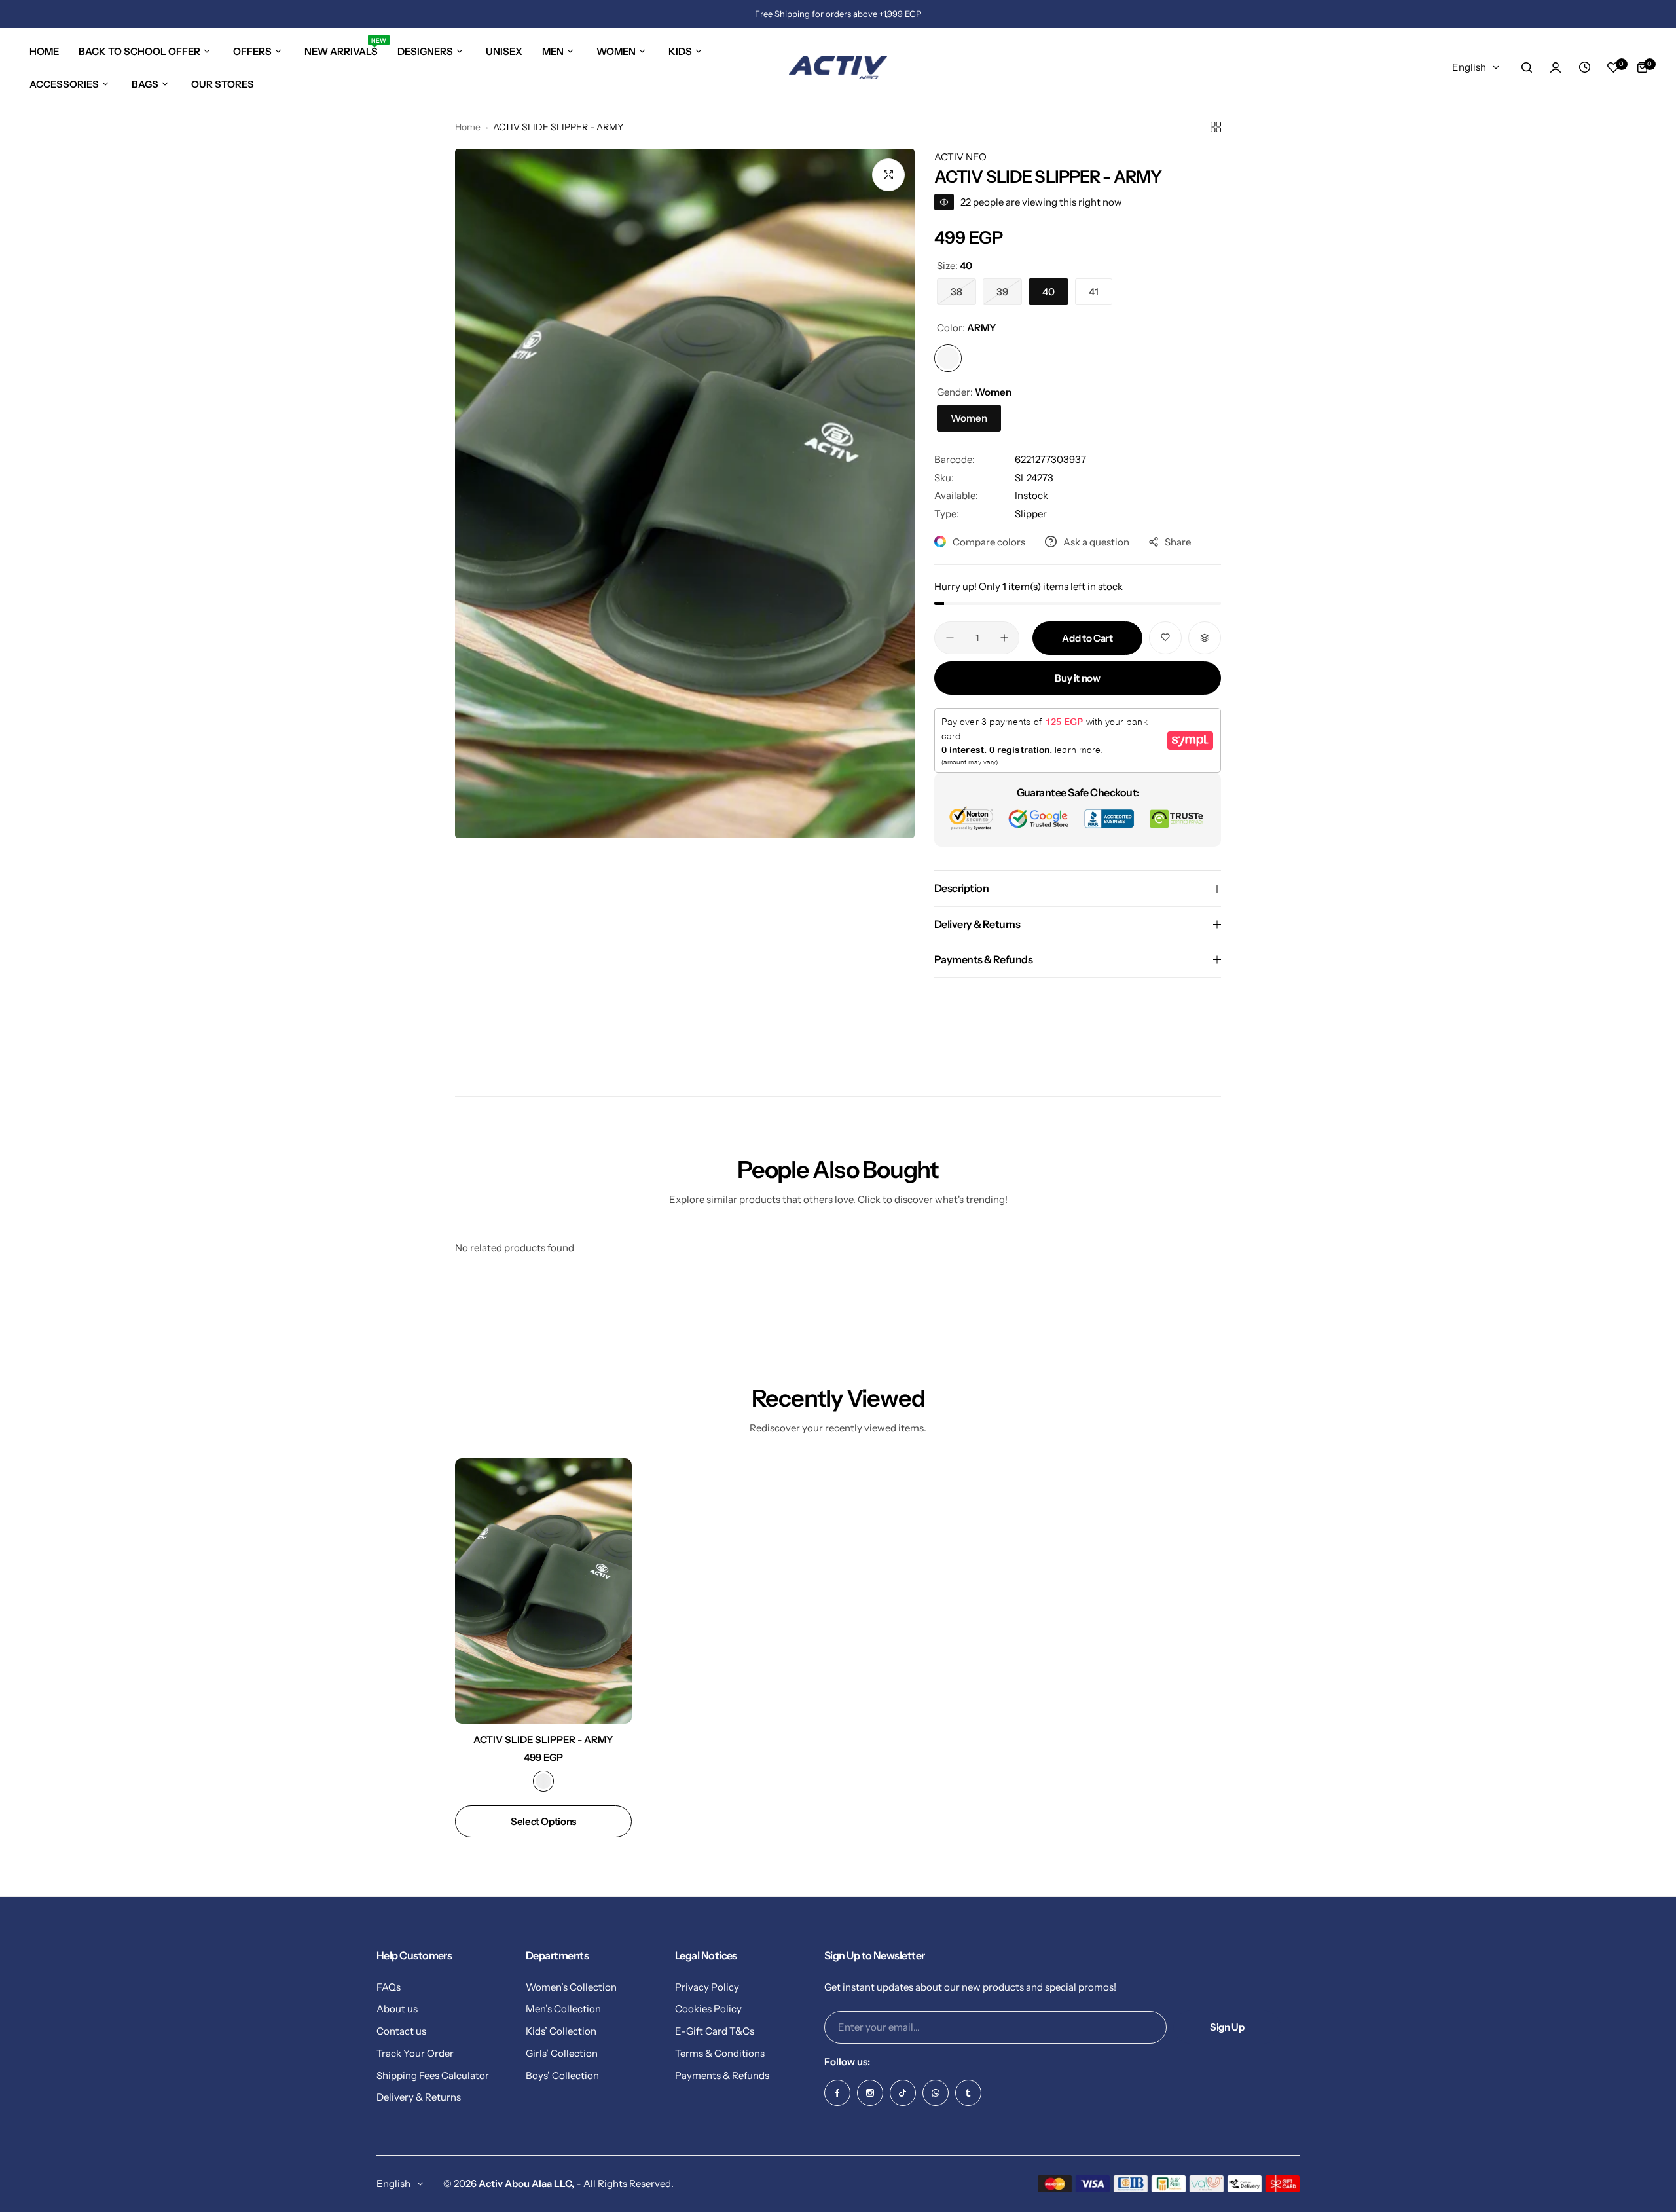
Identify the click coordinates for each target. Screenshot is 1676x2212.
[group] (685, 493)
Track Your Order (415, 2053)
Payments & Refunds (722, 2075)
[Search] (1527, 67)
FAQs (389, 1986)
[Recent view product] (1584, 67)
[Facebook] (837, 2093)
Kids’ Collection (561, 2030)
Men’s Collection (563, 2009)
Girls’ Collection (562, 2053)
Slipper (1031, 514)
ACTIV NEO (960, 157)
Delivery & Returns (419, 2097)
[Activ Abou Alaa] (838, 67)
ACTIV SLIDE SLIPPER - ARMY (543, 1740)
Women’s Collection (571, 1986)
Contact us (401, 2030)
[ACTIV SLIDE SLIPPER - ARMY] (543, 1591)
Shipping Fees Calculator (433, 2075)
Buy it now (1077, 678)
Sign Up (1227, 2027)
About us (397, 2009)
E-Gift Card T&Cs (715, 2030)
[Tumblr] (968, 2093)
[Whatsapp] (936, 2093)
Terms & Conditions (720, 2053)
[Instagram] (870, 2093)
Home (468, 127)
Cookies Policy (708, 2009)
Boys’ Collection (562, 2075)
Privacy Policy (707, 1986)
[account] (1556, 67)
